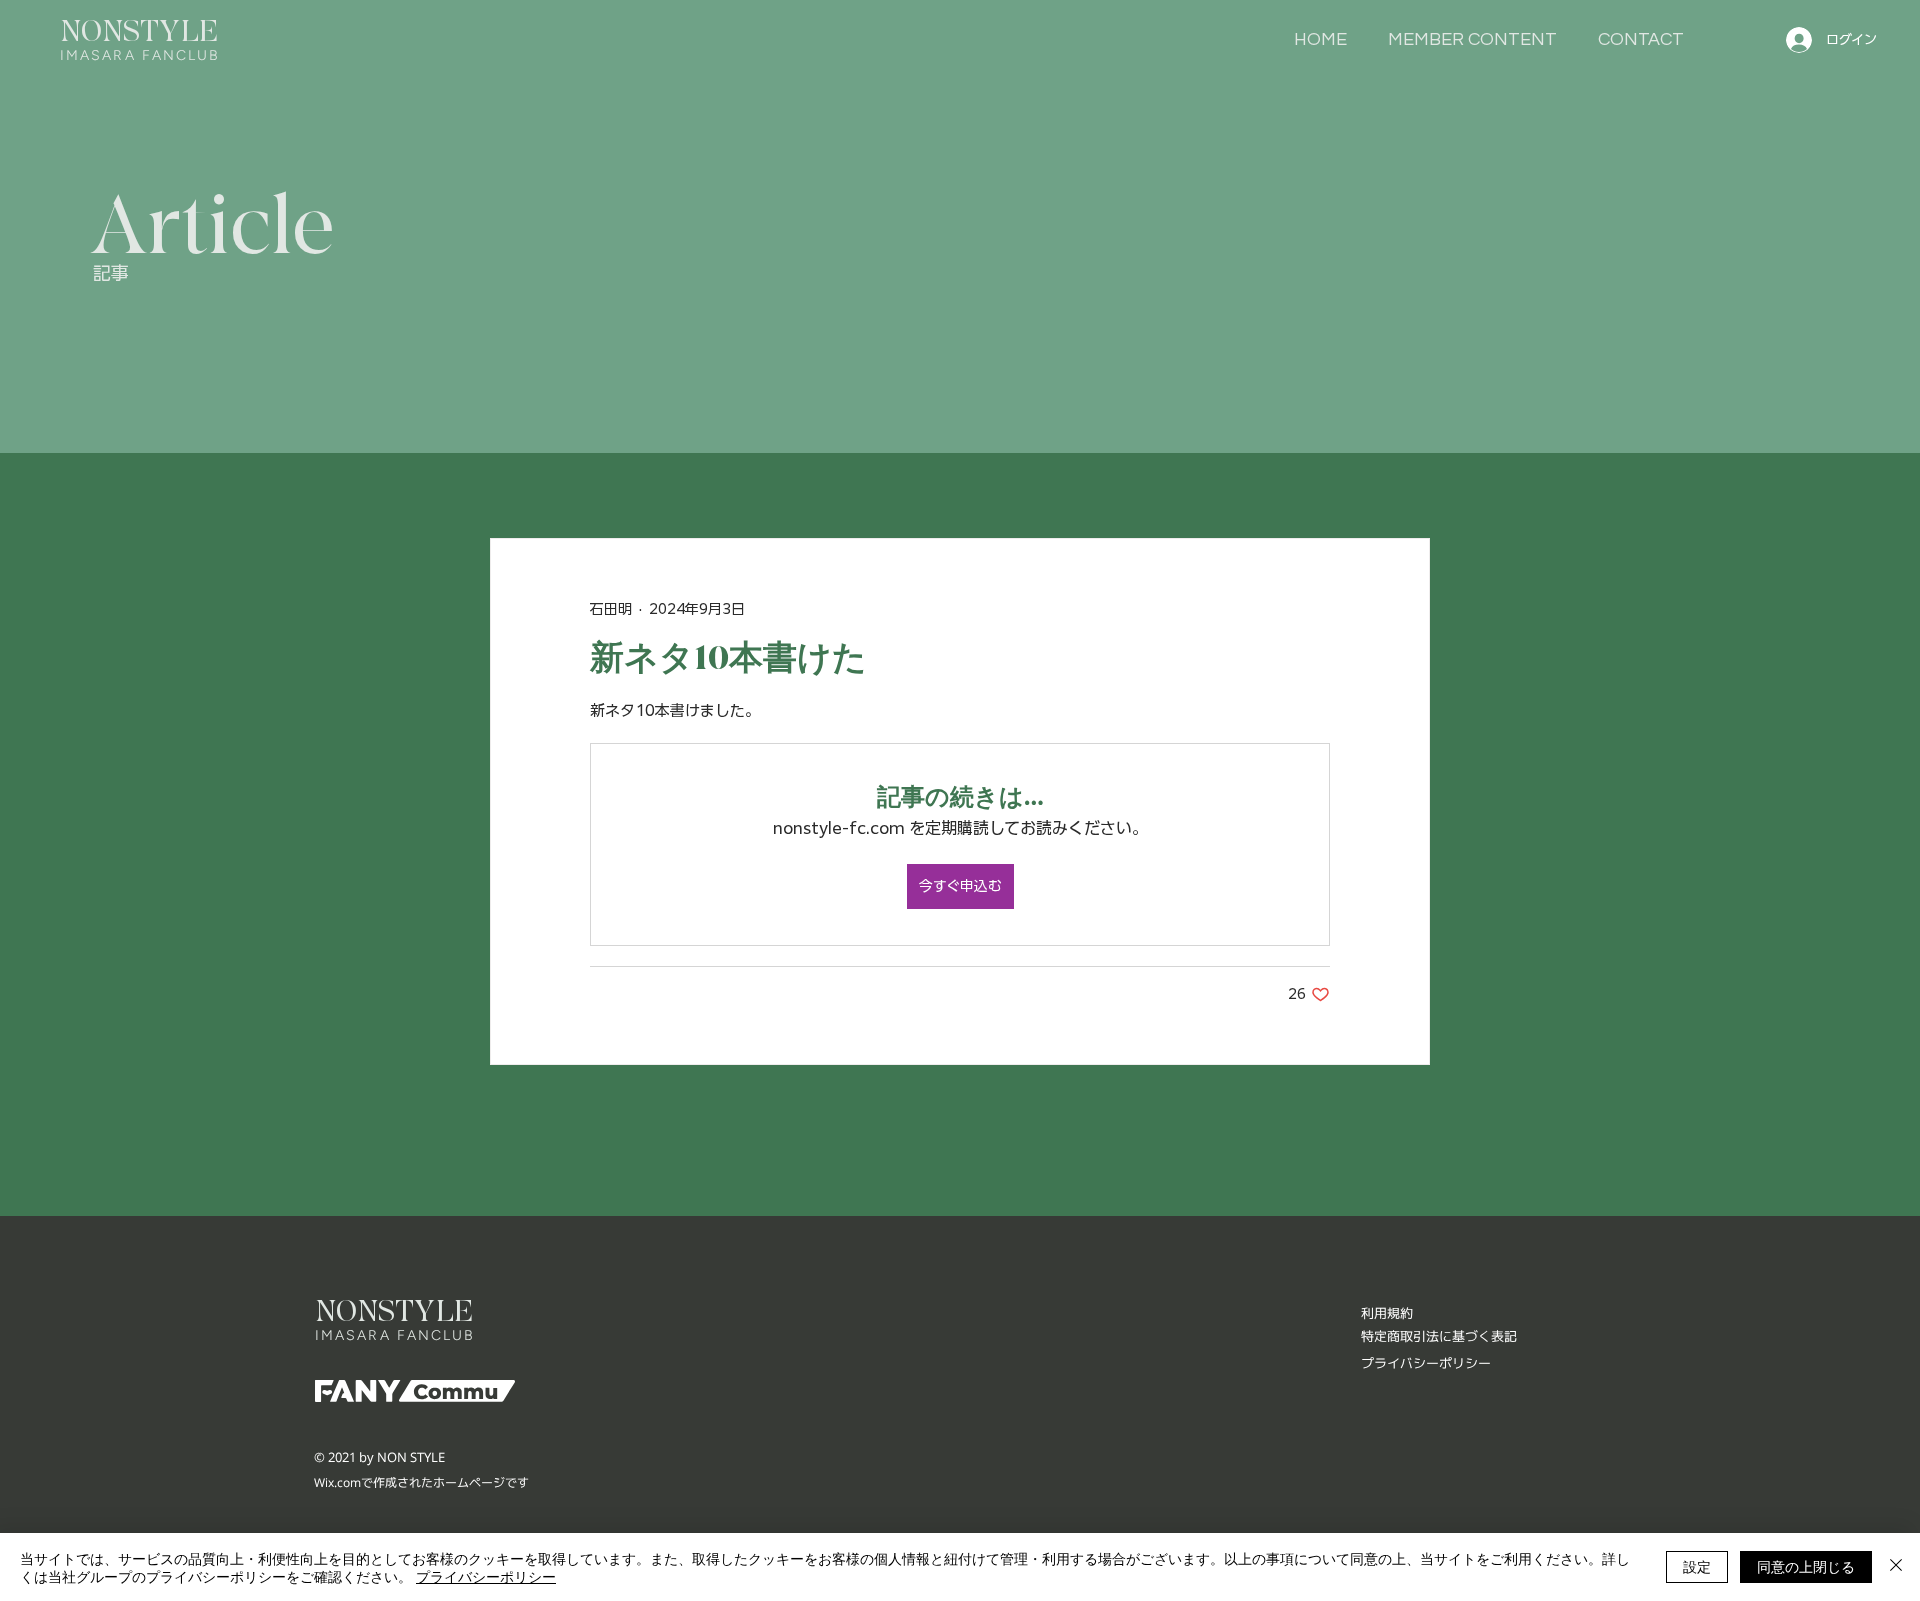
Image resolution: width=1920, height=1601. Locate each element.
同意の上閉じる (1806, 1566)
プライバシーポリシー (486, 1576)
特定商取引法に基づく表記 (1439, 1336)
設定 (1697, 1566)
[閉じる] (1896, 1567)
